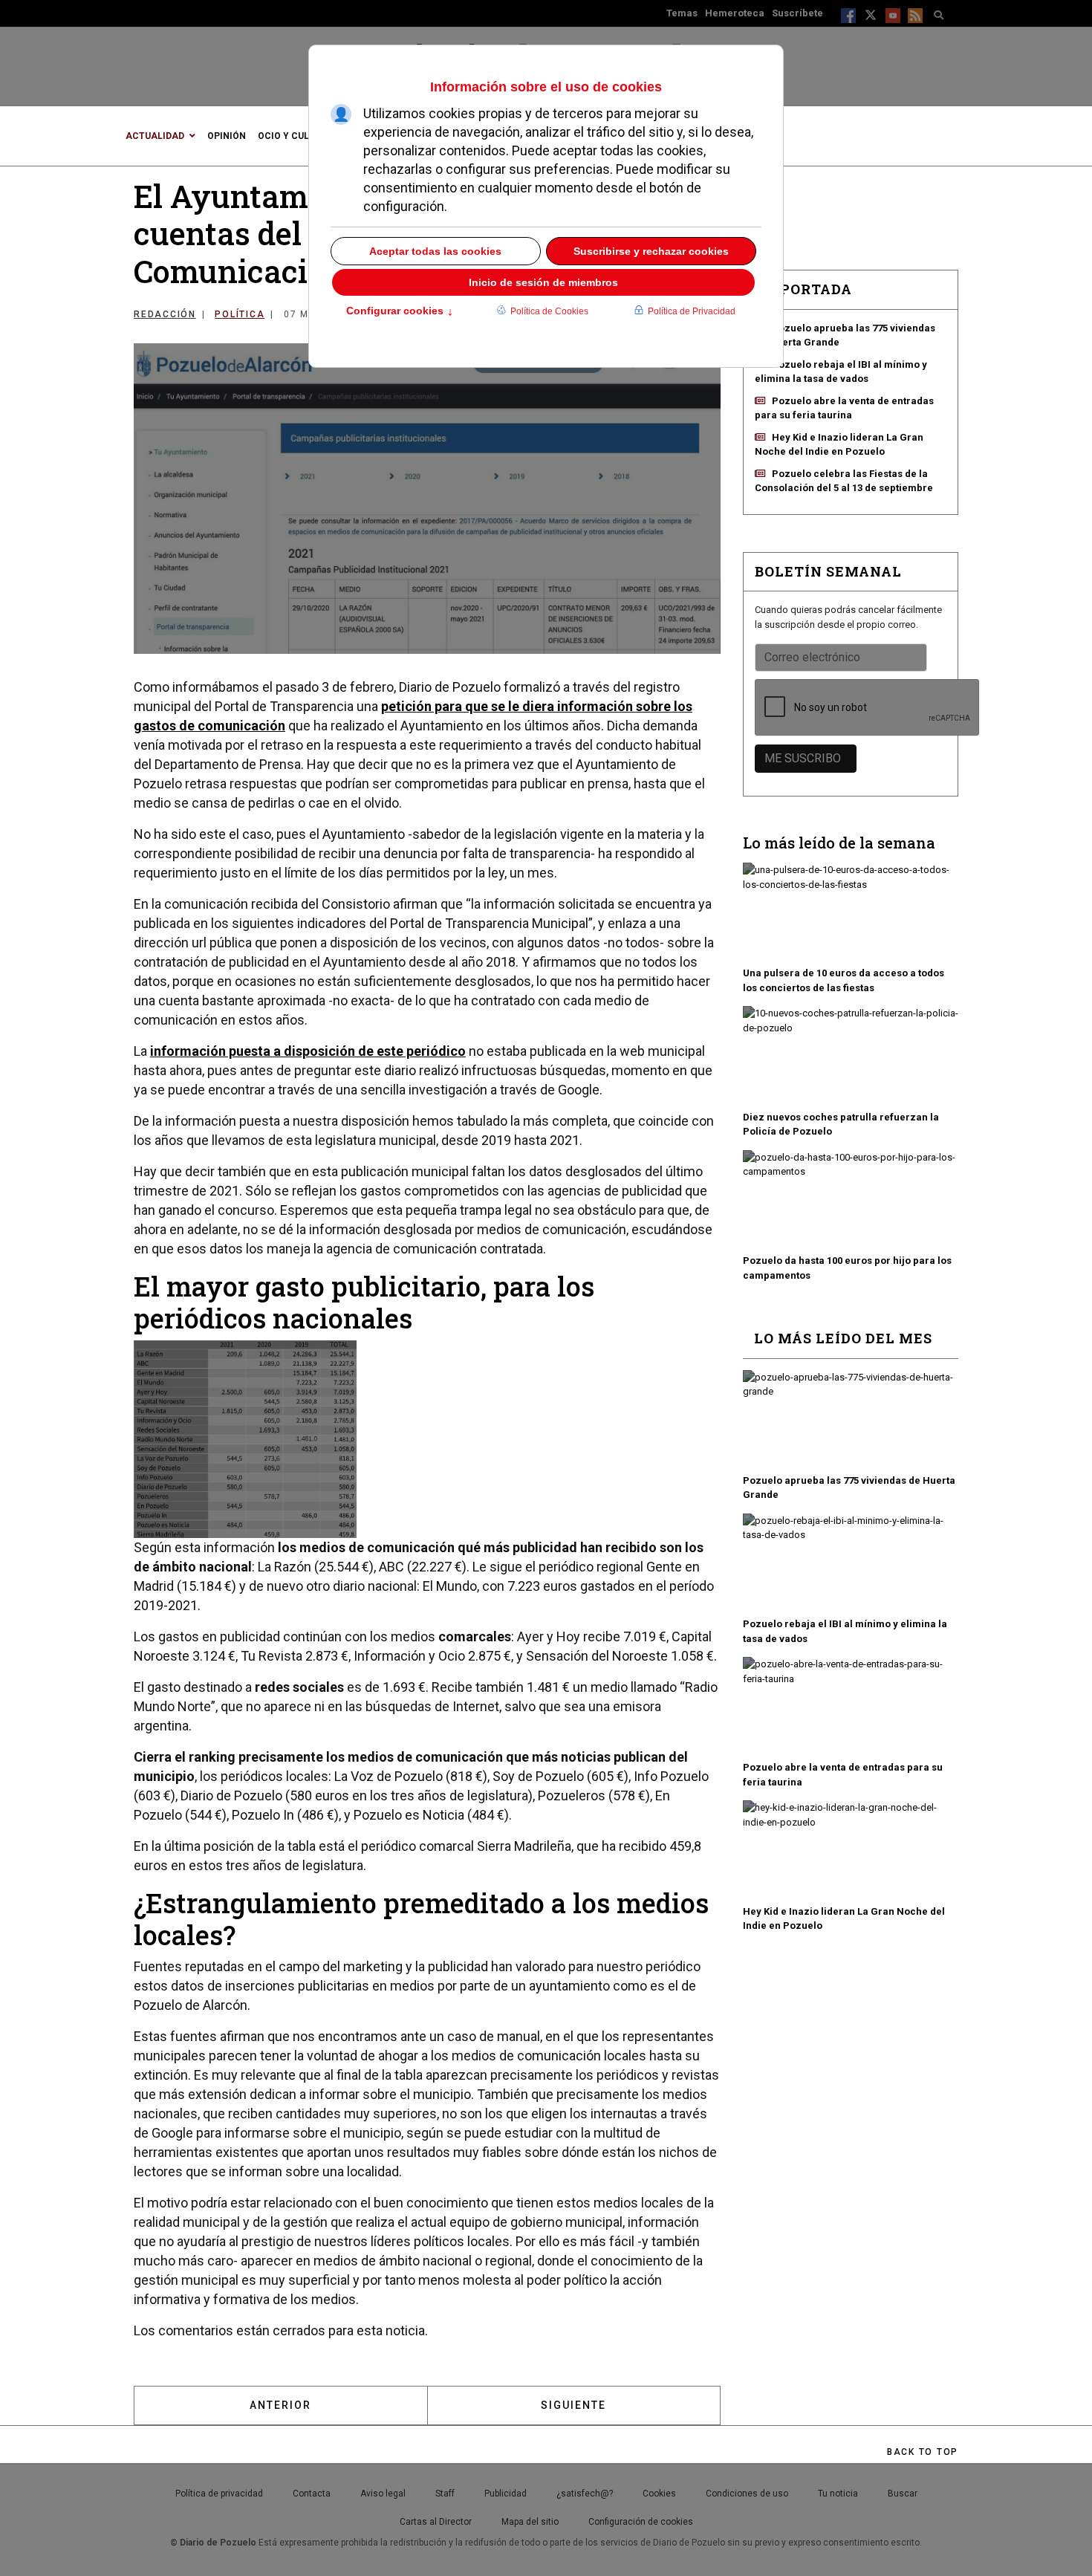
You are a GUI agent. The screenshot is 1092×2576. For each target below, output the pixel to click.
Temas (682, 13)
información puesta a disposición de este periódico (308, 1051)
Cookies (659, 2494)
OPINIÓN (227, 136)
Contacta (312, 2494)
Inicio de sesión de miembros (543, 282)
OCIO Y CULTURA (295, 136)
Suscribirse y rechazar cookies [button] (651, 251)
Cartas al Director (436, 2522)
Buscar (903, 2494)
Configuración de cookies (641, 2522)
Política (240, 314)
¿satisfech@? (585, 2494)
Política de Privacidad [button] (692, 311)
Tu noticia (838, 2494)
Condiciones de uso (747, 2494)
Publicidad (506, 2494)
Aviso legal (383, 2494)
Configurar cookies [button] (400, 312)
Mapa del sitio (530, 2522)
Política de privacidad (219, 2494)
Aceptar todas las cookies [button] (435, 251)
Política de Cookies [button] (549, 311)
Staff (445, 2494)
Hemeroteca (735, 13)
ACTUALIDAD (155, 136)
